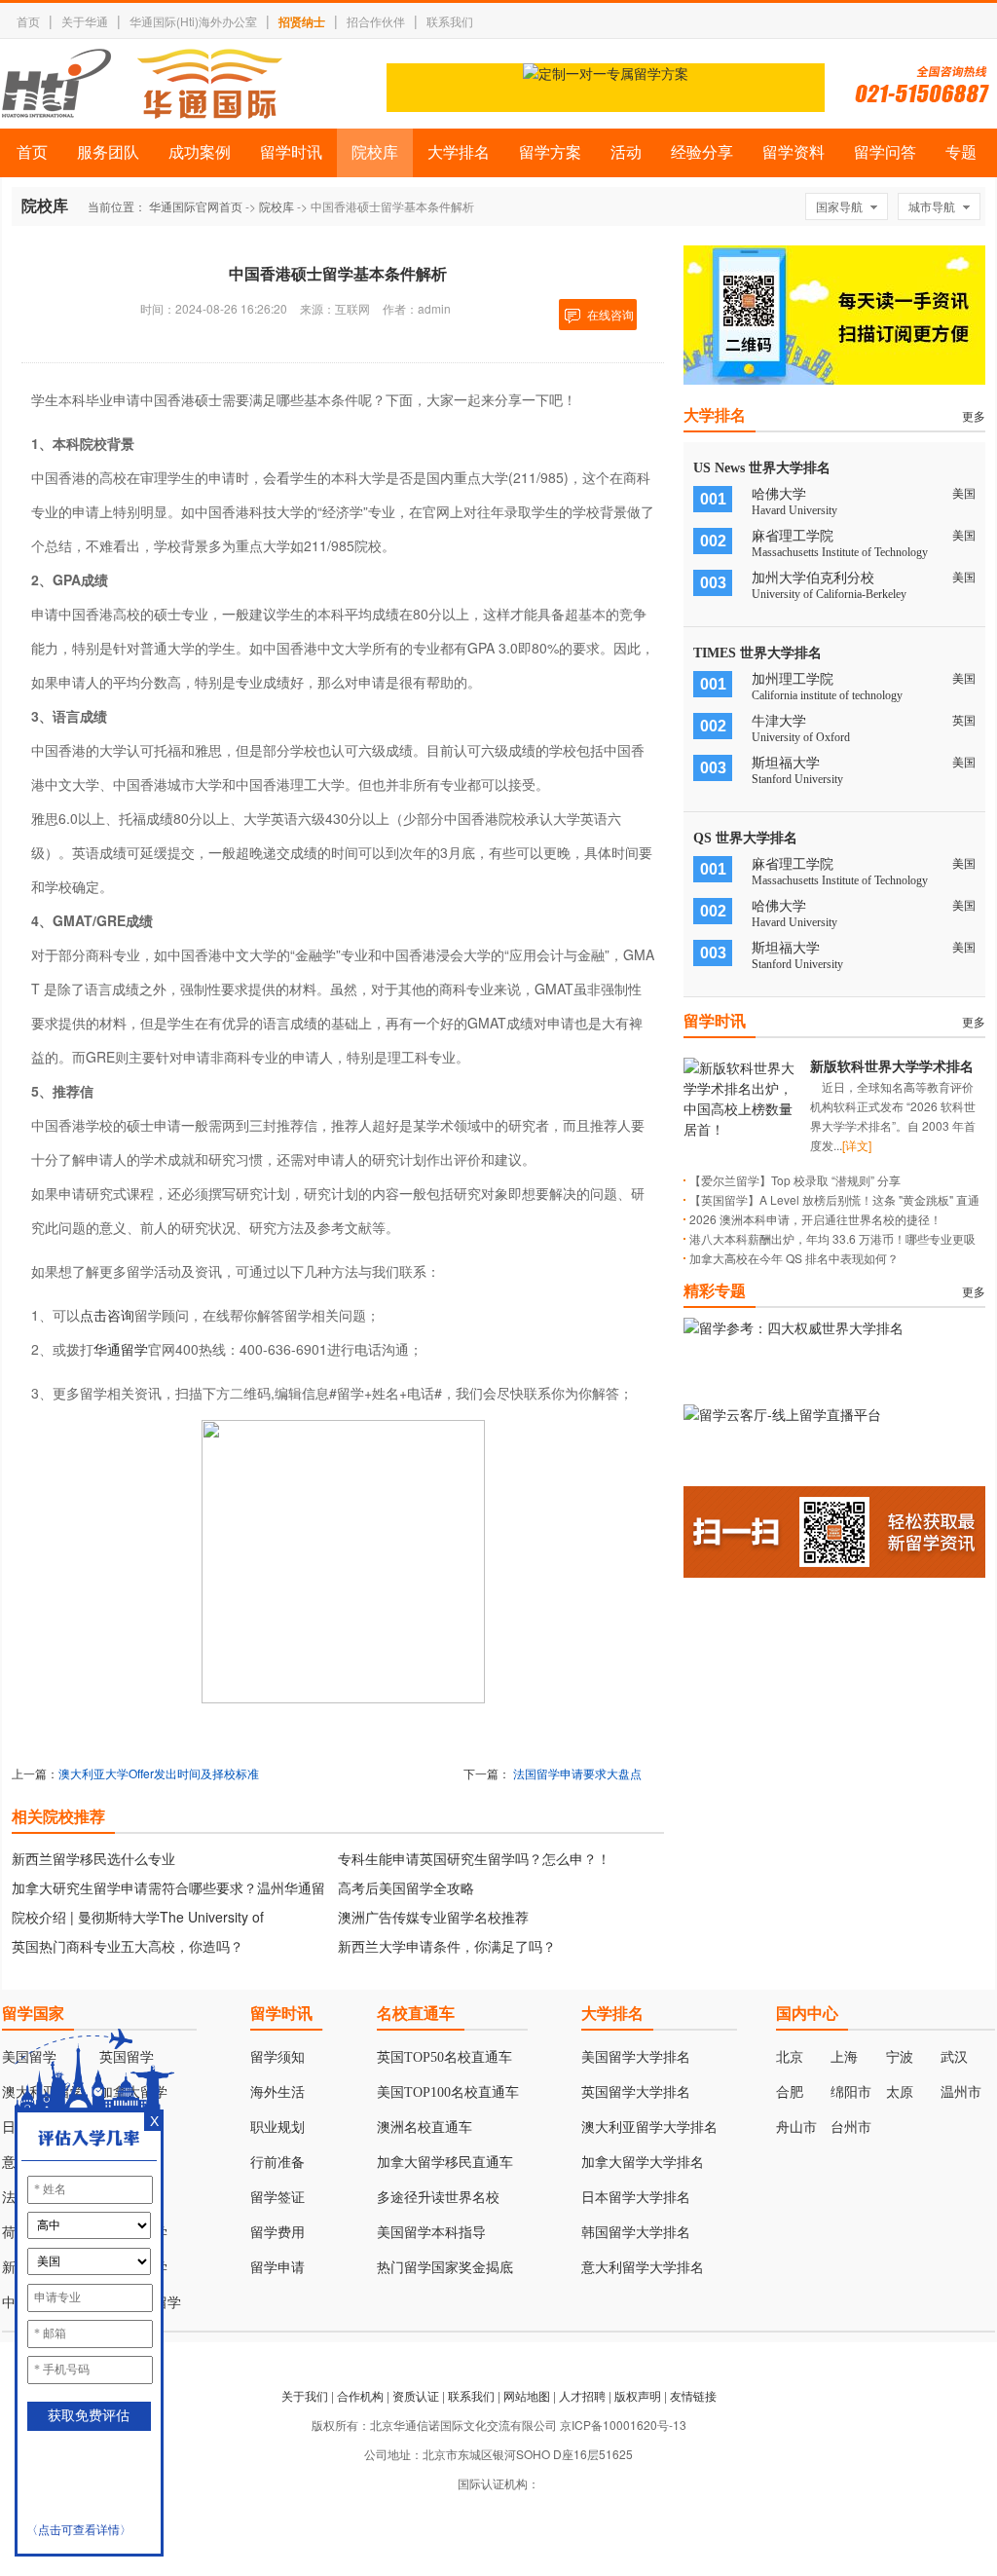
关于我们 (305, 2395)
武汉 (954, 2057)
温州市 (961, 2092)
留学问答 (885, 152)
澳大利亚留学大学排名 (649, 2128)
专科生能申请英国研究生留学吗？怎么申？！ (474, 1858)
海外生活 (277, 2092)
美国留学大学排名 (636, 2057)
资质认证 (416, 2395)
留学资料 (794, 152)
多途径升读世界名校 (438, 2198)
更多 (974, 415)
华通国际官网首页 (196, 206)
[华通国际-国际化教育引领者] (142, 84)
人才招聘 (582, 2395)
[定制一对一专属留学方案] (606, 73)
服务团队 (108, 152)
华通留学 (121, 1349)
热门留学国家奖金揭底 (445, 2268)
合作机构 (360, 2395)
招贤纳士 (302, 21)
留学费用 (277, 2233)
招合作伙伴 (376, 21)
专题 (961, 152)
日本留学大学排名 (636, 2198)
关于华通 (85, 21)
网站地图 (527, 2395)
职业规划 (277, 2128)
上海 (844, 2057)
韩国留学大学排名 (636, 2233)
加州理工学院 (793, 679)
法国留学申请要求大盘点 (577, 1773)
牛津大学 (779, 721)
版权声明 (638, 2395)
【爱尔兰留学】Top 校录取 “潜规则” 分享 (795, 1180)
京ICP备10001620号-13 (623, 2425)
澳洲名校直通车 (425, 2128)
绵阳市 (851, 2092)
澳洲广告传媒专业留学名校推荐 (433, 1917)
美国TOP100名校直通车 (448, 2092)
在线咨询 (610, 314)
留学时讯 (291, 152)
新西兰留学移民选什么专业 (93, 1858)
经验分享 (702, 152)
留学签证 (277, 2198)
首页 (28, 21)
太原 (900, 2092)
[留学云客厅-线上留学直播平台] (782, 1414)
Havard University (794, 510)
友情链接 (693, 2395)
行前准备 (277, 2163)
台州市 (851, 2128)
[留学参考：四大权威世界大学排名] (794, 1327)
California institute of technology (827, 695)
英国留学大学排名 (636, 2092)
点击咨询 (107, 1315)
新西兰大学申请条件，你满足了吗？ (447, 1946)
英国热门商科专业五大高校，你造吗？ (128, 1946)
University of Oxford (801, 737)
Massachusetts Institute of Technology (840, 552)
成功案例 (200, 152)
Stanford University (797, 779)
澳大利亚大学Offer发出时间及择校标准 (159, 1773)
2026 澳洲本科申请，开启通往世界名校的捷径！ (815, 1219)
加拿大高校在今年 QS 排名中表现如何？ (794, 1258)
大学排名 (459, 152)
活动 (626, 152)
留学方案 (550, 152)
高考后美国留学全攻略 (406, 1887)
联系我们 (450, 21)
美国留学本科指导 (431, 2233)
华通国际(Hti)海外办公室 (193, 21)
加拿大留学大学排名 (643, 2163)
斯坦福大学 (786, 763)
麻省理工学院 (793, 536)
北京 (790, 2057)
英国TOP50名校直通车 (444, 2057)
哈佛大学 (779, 494)
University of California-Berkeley (829, 594)
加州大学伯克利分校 (813, 578)
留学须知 (277, 2057)
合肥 (790, 2092)
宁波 (900, 2057)
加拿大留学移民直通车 (445, 2163)
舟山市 (796, 2128)
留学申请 (277, 2268)
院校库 (375, 152)
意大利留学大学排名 (643, 2268)
